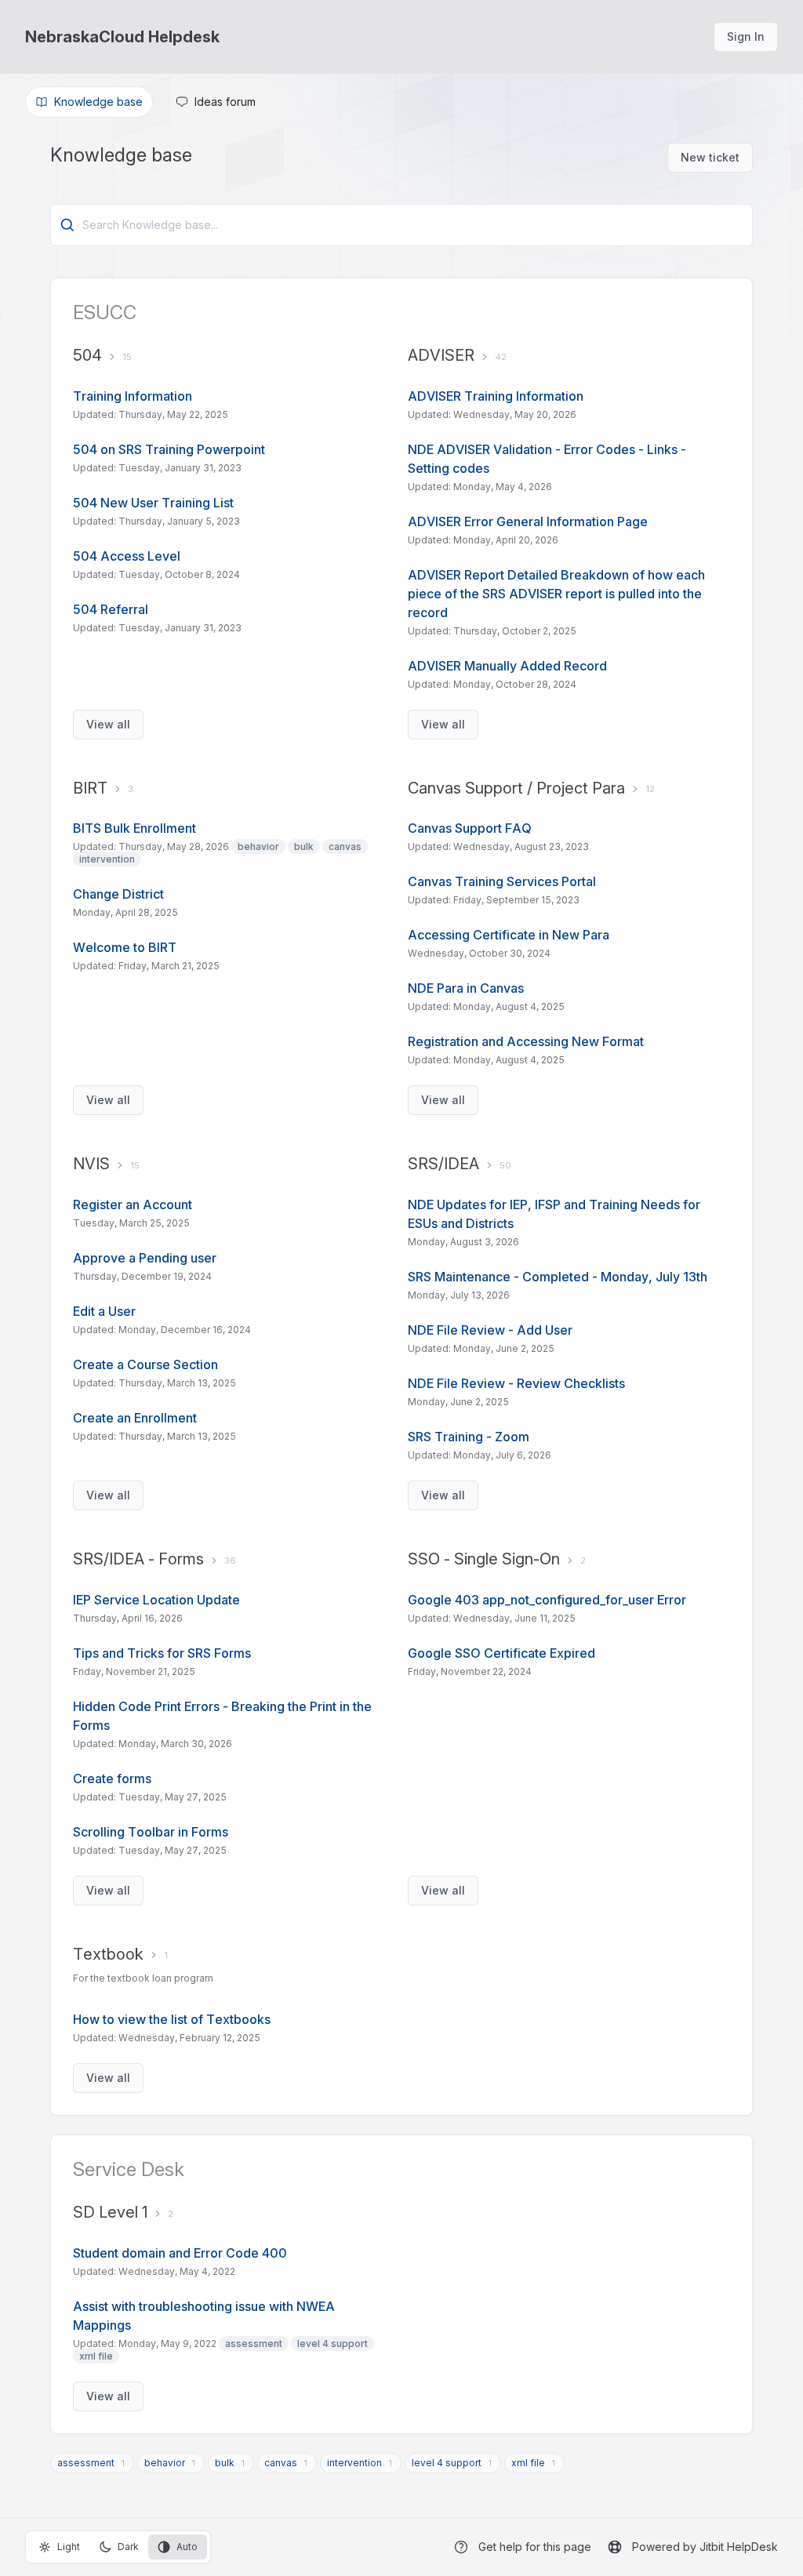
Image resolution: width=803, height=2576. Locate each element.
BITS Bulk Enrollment (134, 828)
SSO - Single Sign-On (484, 1559)
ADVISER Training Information (496, 396)
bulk (225, 2463)
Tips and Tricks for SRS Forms (162, 1653)
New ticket (710, 157)
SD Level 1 (110, 2212)
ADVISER (441, 355)
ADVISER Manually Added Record (507, 666)
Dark (128, 2547)
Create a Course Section (145, 1364)
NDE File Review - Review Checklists (516, 1383)
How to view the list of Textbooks (172, 2019)
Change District (118, 894)
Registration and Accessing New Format (526, 1041)
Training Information (133, 396)
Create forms (112, 1778)
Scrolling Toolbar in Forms (151, 1832)
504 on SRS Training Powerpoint (169, 449)
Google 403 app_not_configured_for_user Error (547, 1600)
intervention (354, 2463)
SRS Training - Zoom (469, 1437)
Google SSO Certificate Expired (501, 1653)
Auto (187, 2547)
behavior (165, 2463)
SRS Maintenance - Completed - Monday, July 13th (558, 1277)
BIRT (90, 788)
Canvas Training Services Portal (503, 881)
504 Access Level (127, 556)
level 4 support (447, 2463)
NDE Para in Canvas (467, 988)
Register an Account (133, 1204)
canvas (281, 2463)
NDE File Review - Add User (490, 1330)
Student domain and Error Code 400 (180, 2253)
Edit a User (104, 1311)
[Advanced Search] (67, 225)
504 (87, 355)
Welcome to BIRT (125, 947)
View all (108, 724)
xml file (528, 2463)
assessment (86, 2463)
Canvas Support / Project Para (516, 788)
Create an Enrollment (135, 1418)
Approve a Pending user (145, 1258)
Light (69, 2547)
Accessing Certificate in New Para (509, 935)
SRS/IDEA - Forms (138, 1559)
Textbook (108, 1954)
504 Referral (111, 609)
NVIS (91, 1164)
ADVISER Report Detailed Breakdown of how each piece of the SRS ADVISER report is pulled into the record (556, 594)
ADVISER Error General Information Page (528, 521)
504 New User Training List (153, 503)
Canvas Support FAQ (470, 828)
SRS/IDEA (443, 1164)
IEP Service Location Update (156, 1600)
